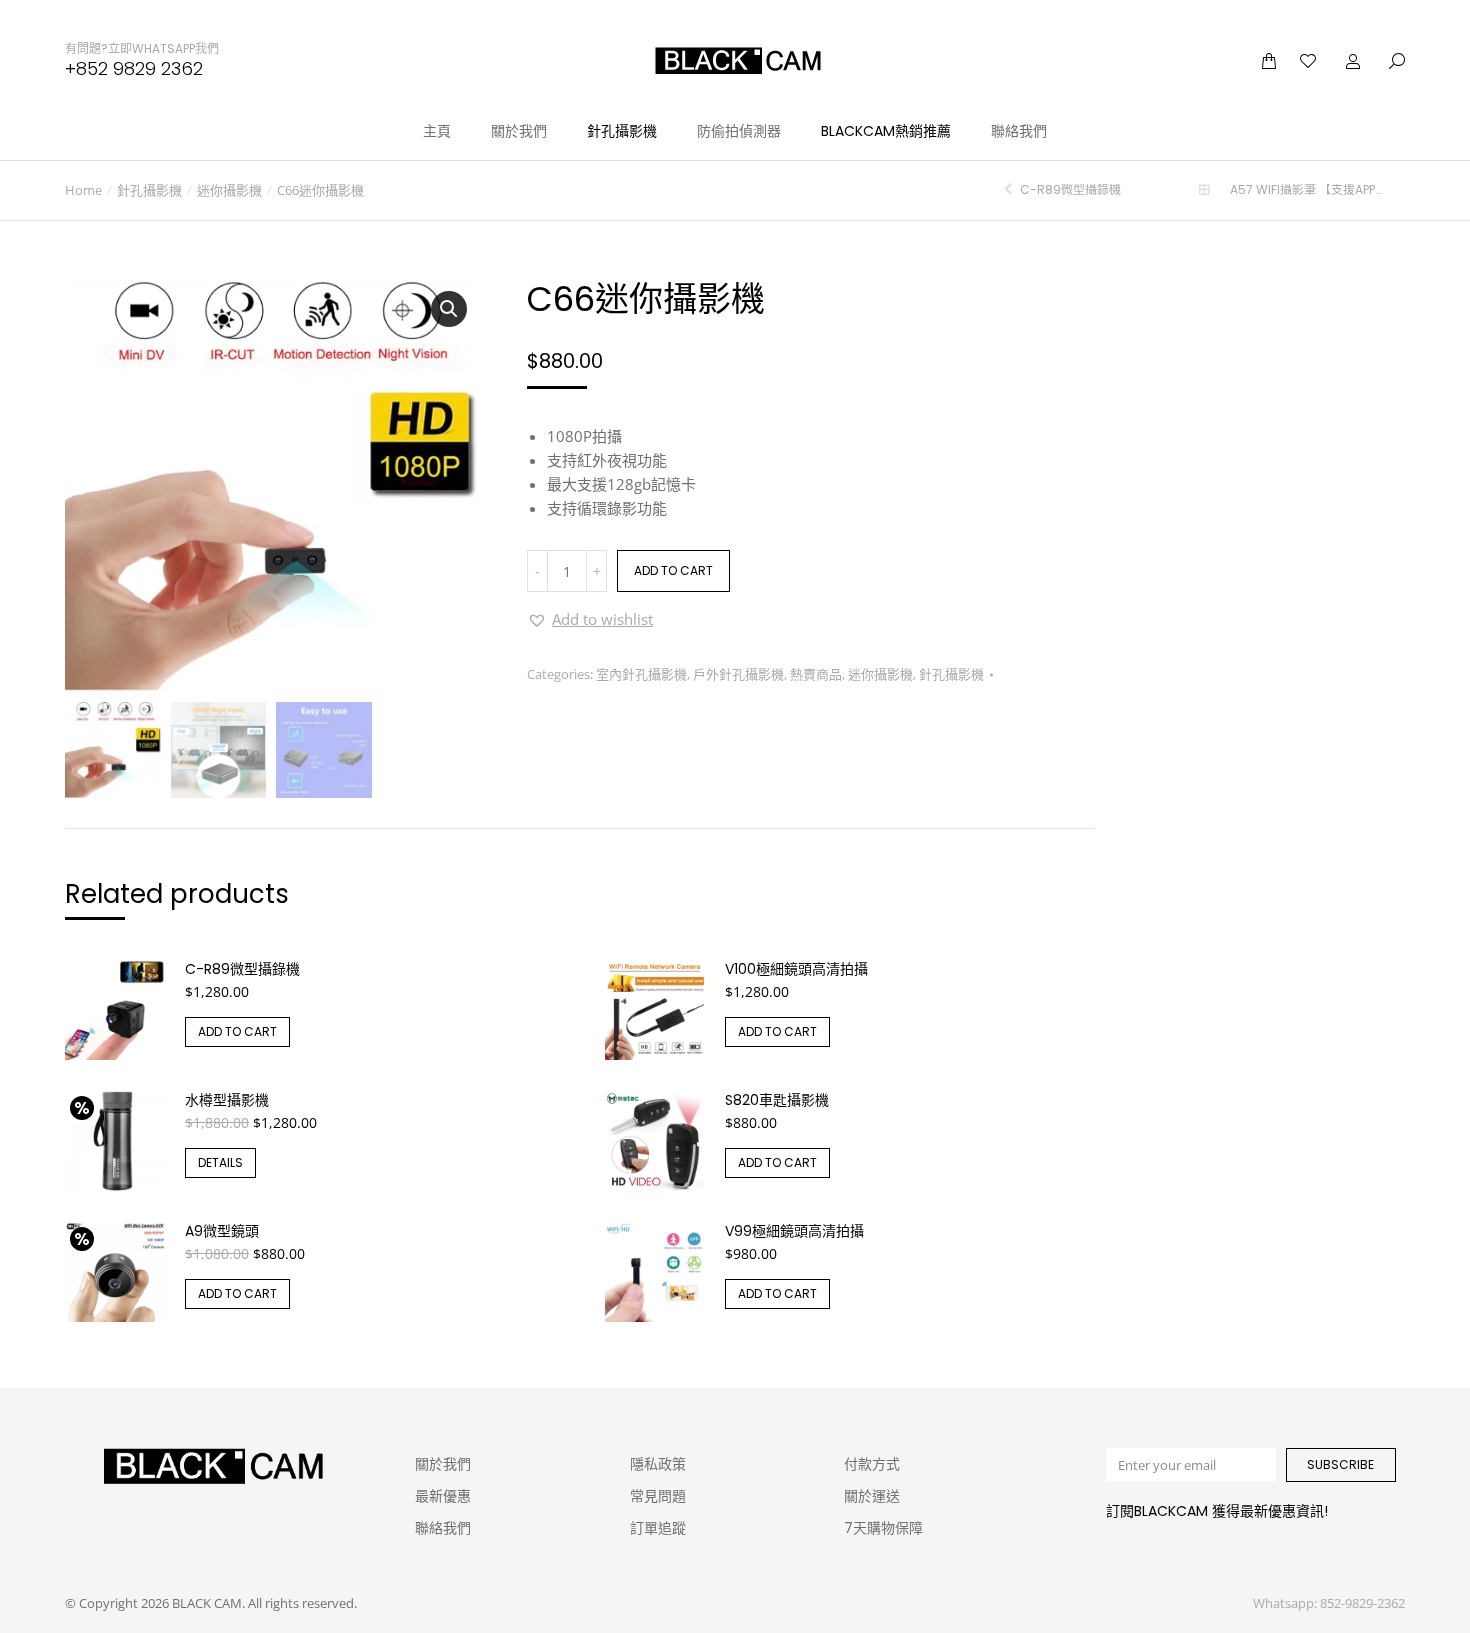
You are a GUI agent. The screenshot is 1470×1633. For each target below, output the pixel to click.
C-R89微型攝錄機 (242, 969)
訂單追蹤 (658, 1528)
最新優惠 (443, 1496)
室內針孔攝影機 (641, 674)
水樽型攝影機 (227, 1100)
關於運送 (872, 1496)
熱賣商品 (816, 674)
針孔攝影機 (951, 674)
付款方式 (872, 1464)
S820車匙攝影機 (777, 1100)
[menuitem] (437, 131)
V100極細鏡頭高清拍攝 (796, 969)
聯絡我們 (443, 1528)
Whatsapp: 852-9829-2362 (1329, 1603)
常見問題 (658, 1496)
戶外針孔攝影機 (738, 674)
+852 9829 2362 (134, 68)
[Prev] (1011, 190)
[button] (590, 619)
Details (220, 1162)
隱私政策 (658, 1464)
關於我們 (443, 1464)
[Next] (1396, 190)
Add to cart (673, 570)
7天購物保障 (883, 1528)
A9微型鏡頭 (222, 1231)
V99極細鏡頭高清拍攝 (794, 1231)
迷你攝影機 (880, 674)
